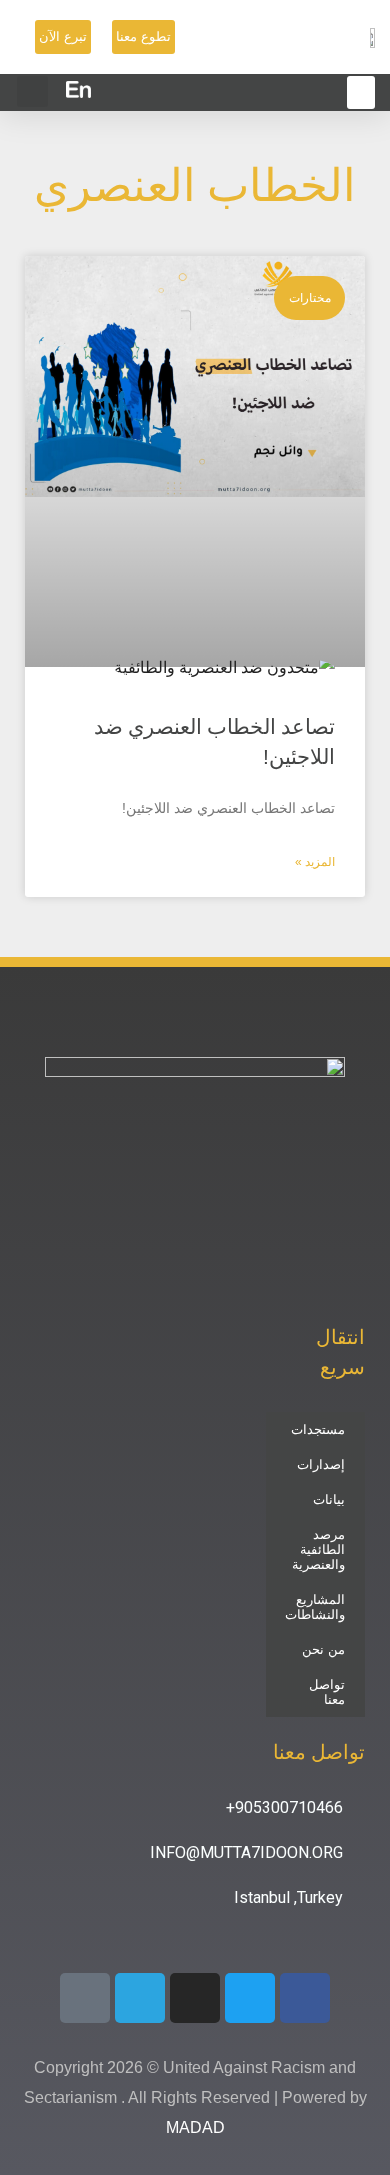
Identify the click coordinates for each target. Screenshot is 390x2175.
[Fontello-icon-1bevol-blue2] (85, 1998)
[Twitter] (250, 1998)
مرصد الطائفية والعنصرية (318, 1549)
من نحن (323, 1649)
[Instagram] (195, 1998)
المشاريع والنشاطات (315, 1607)
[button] (32, 91)
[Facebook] (305, 1998)
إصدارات (321, 1464)
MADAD (195, 2127)
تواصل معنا (327, 1692)
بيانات (329, 1499)
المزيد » (315, 862)
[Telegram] (140, 1998)
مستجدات (318, 1429)
